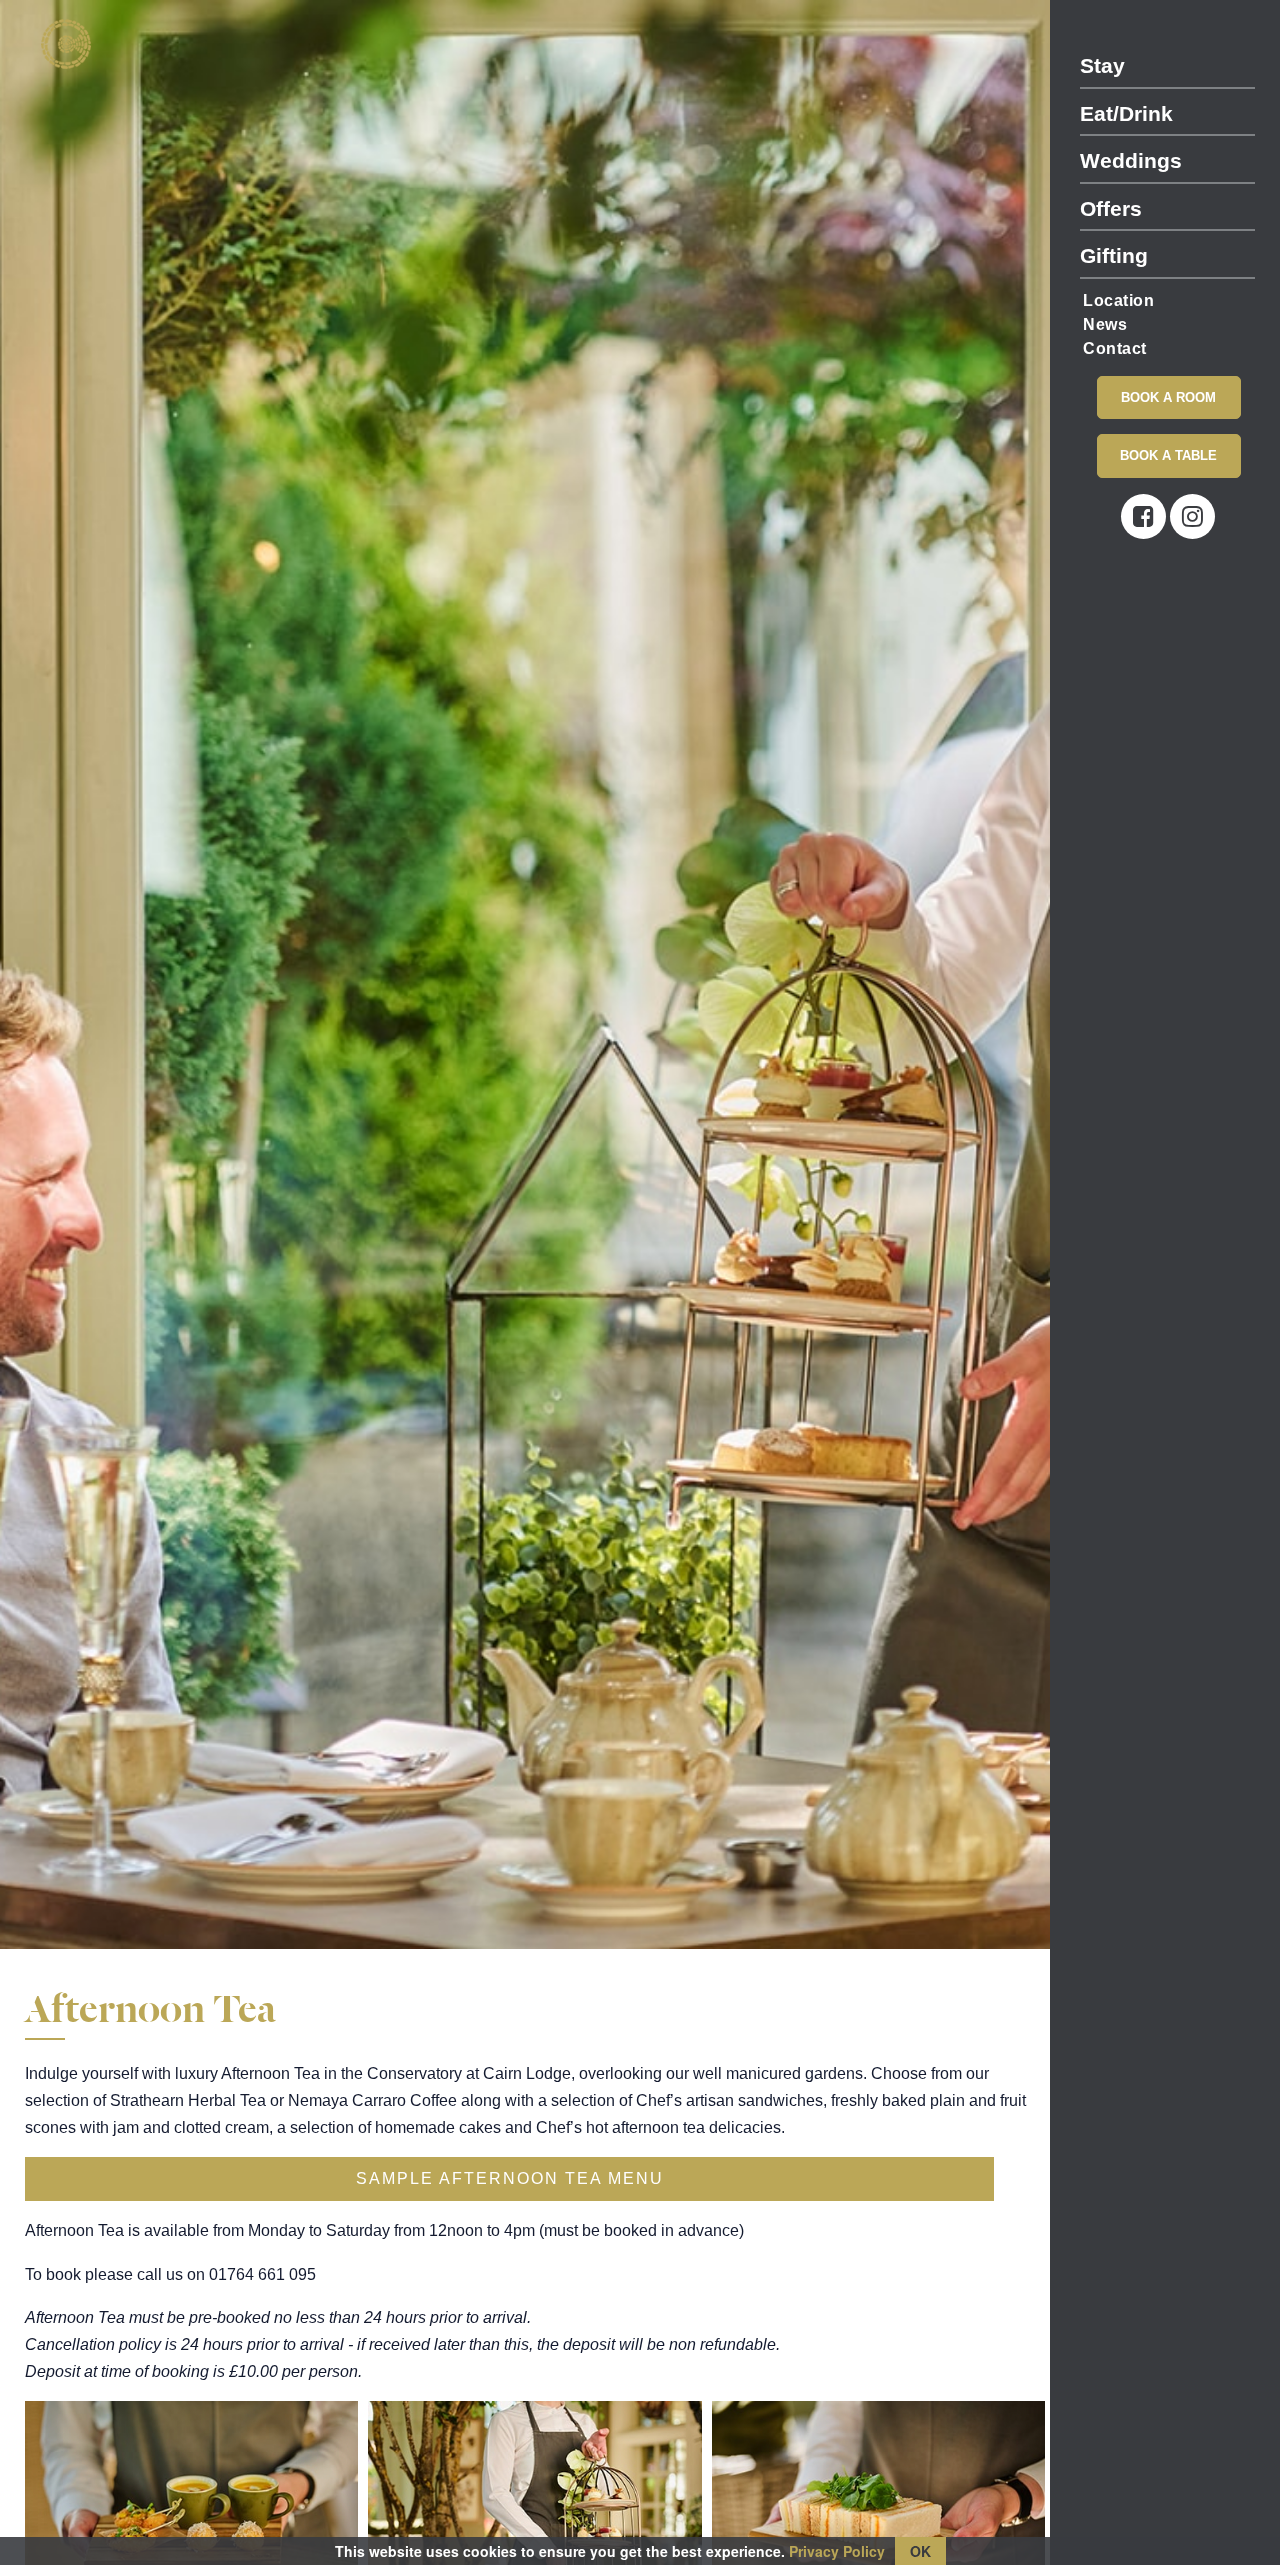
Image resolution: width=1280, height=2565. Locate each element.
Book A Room (1168, 397)
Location (1118, 300)
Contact (1115, 348)
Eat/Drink (1126, 113)
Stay (1102, 65)
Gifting (1114, 255)
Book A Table (1168, 455)
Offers (1111, 208)
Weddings (1131, 160)
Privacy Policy (837, 2551)
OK (920, 2551)
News (1105, 324)
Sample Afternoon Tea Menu (510, 2178)
